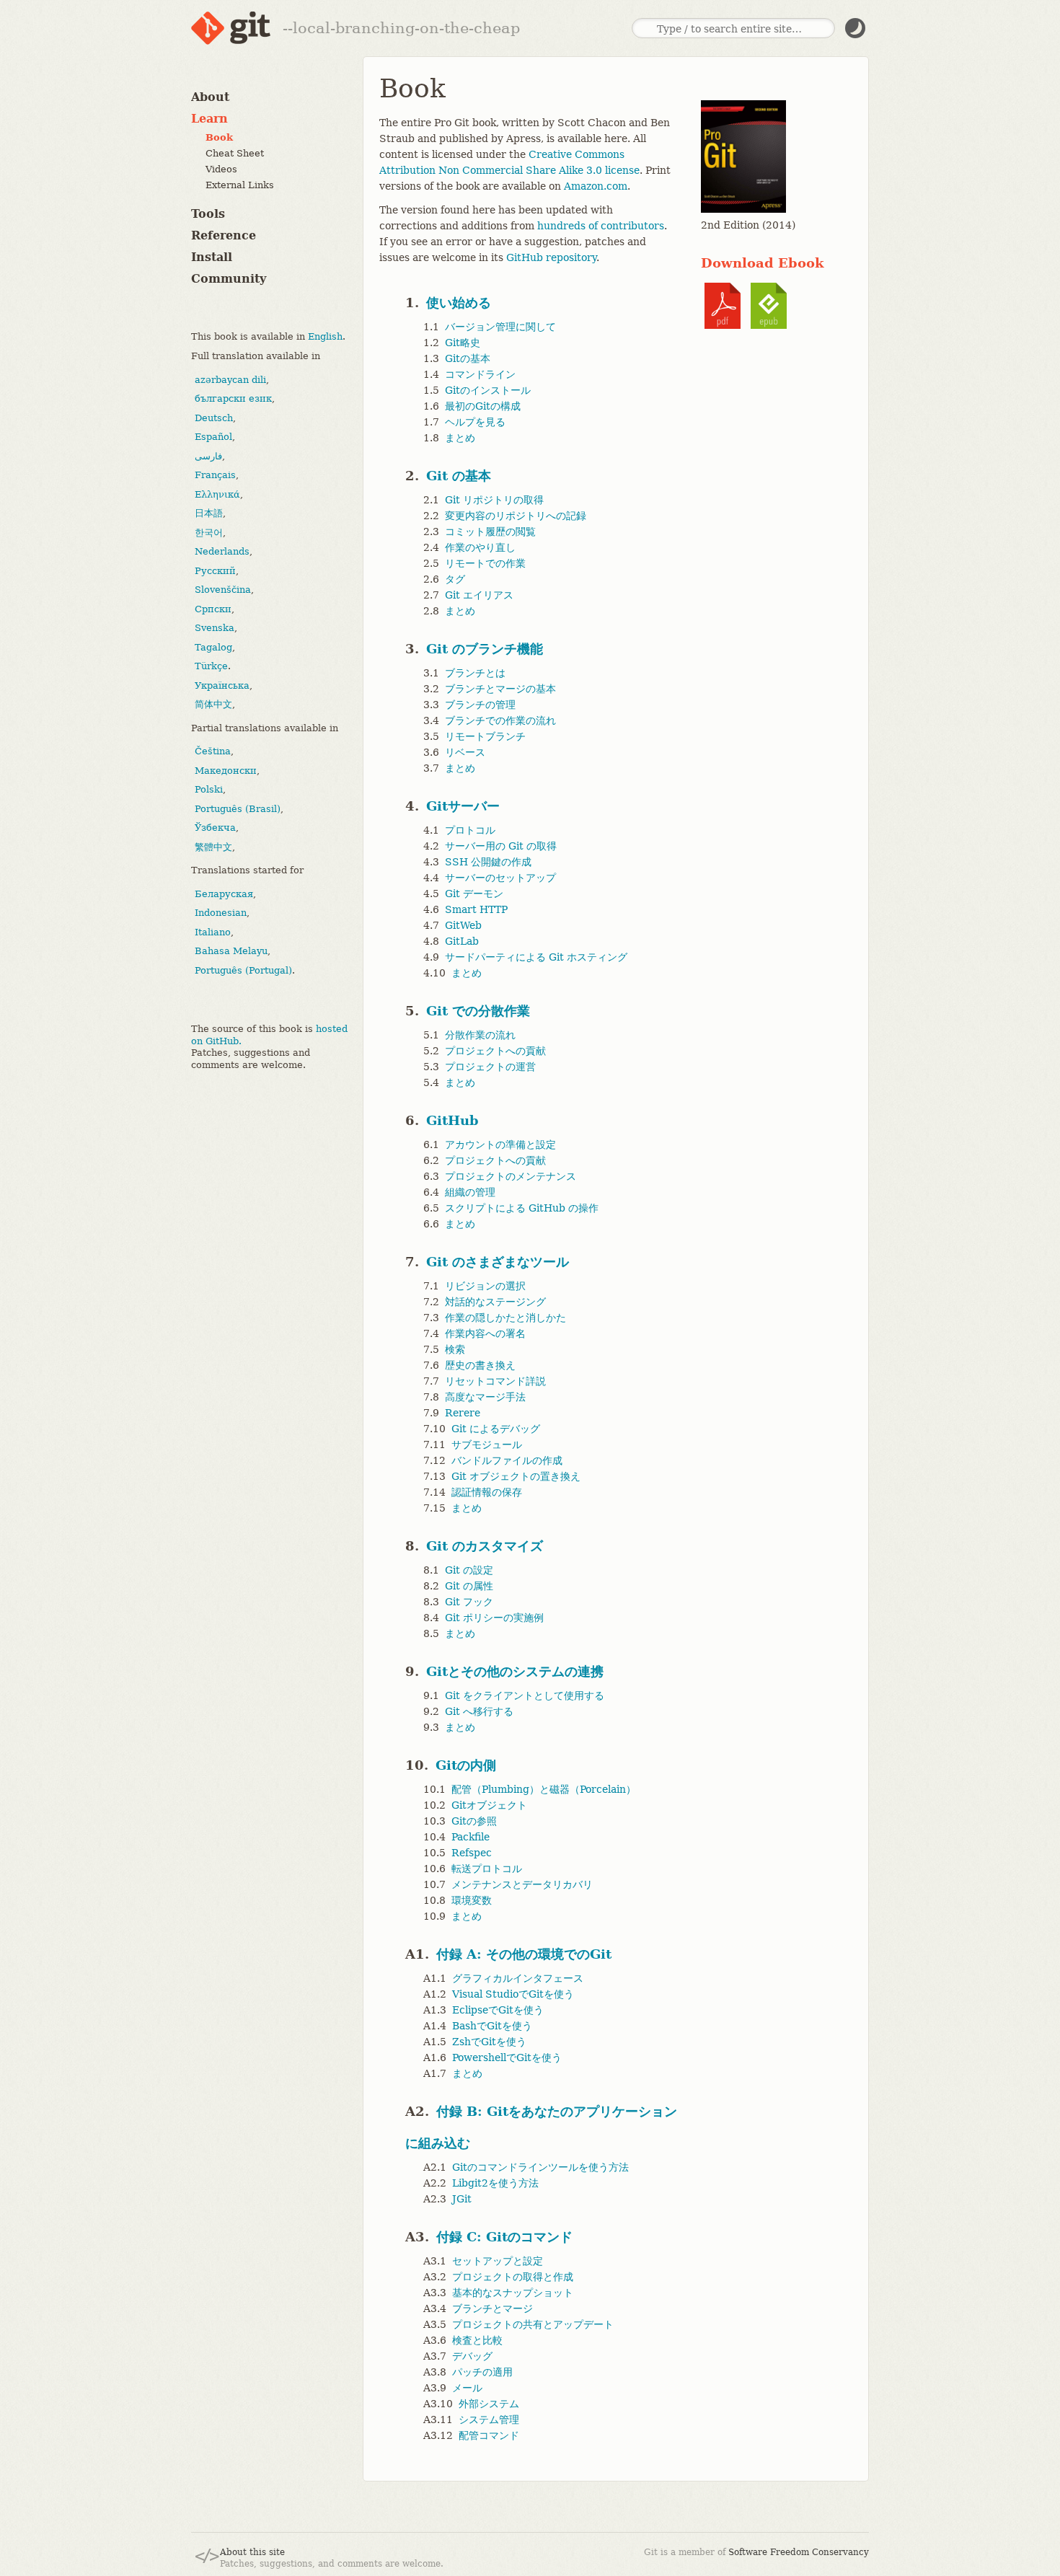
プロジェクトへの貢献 (495, 1051)
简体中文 (213, 704)
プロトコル (470, 830)
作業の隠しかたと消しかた (505, 1318)
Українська (222, 685)
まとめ (460, 438)
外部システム (489, 2404)
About (210, 97)
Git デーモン (474, 894)
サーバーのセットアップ (500, 878)
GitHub (452, 1120)
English (325, 336)
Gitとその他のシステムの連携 (515, 1671)
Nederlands (222, 551)
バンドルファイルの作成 (507, 1460)
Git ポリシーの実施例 (494, 1618)
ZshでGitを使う (489, 2042)
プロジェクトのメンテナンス (511, 1176)
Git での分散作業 (478, 1011)
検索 (455, 1349)
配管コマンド (489, 2435)
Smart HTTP (476, 909)
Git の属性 (469, 1586)
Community (229, 279)
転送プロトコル (487, 1869)
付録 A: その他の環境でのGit (524, 1954)
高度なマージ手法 (485, 1397)
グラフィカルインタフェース (518, 1978)
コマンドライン (480, 374)
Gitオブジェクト (489, 1805)
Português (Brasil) (238, 808)
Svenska (215, 628)
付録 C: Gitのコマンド (504, 2237)
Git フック (469, 1602)
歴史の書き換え (480, 1365)
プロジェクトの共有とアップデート (533, 2324)
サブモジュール (487, 1444)
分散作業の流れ (480, 1035)
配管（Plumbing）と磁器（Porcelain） (544, 1789)
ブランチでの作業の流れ (500, 720)
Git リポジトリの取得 (494, 500)
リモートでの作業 (485, 563)
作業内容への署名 (485, 1333)
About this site (252, 2552)
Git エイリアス (479, 595)
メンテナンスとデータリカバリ (522, 1884)
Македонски (226, 770)
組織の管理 (470, 1192)
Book (219, 137)
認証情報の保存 (487, 1492)
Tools (208, 214)
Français (215, 475)
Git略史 (463, 343)
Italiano (213, 931)
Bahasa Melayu (231, 951)
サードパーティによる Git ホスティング (536, 957)
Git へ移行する (479, 1711)
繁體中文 (213, 846)
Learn (209, 119)
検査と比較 (477, 2340)
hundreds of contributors (601, 226)
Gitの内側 (466, 1765)
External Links (240, 185)
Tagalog (213, 647)
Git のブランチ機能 (485, 649)
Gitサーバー (463, 806)
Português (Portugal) (243, 970)
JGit (462, 2199)
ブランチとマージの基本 (500, 689)
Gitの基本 (468, 358)
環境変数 (472, 1900)
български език (233, 398)
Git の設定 (469, 1570)
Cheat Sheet (235, 153)
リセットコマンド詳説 (495, 1381)
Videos (221, 169)
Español (213, 437)
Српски (213, 608)
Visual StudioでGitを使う (513, 1994)
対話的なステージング (495, 1302)
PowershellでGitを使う (507, 2057)
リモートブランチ (485, 736)
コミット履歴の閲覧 (490, 531)
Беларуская (224, 893)
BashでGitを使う (492, 2026)
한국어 (209, 532)
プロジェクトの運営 (490, 1067)
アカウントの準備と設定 (500, 1144)
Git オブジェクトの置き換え (516, 1476)
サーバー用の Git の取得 (501, 846)
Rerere (463, 1413)
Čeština (213, 751)
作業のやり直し (480, 547)
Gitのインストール (488, 390)
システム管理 (489, 2420)
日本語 (209, 513)
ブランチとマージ (493, 2308)
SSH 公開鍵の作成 (488, 862)
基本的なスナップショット (513, 2293)
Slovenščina (223, 590)
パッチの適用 (482, 2372)
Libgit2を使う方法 (495, 2183)
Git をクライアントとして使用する (525, 1695)
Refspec (472, 1853)
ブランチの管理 (480, 705)
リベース (465, 752)
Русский (215, 570)
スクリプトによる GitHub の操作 (522, 1208)
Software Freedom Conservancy (799, 2552)
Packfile (471, 1837)
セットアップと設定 (498, 2261)
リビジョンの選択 (485, 1286)
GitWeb (463, 925)
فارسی (208, 455)
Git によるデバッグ (496, 1429)
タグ (455, 579)
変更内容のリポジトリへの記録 (516, 516)
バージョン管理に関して (500, 327)
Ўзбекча (215, 828)
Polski (209, 789)
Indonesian (221, 913)
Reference (224, 235)
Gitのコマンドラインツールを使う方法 (540, 2167)
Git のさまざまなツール (498, 1262)
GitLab (462, 941)
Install (212, 257)
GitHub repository (551, 257)
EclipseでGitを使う (498, 2010)
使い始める (459, 303)
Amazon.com (596, 186)
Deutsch (214, 417)
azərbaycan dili (230, 379)
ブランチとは (475, 673)
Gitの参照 (474, 1821)
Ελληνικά (217, 494)
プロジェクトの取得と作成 (513, 2277)
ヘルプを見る (475, 422)
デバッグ (472, 2356)
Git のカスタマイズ (485, 1546)
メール (467, 2388)
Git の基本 (459, 476)
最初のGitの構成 (483, 406)
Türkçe (211, 666)
